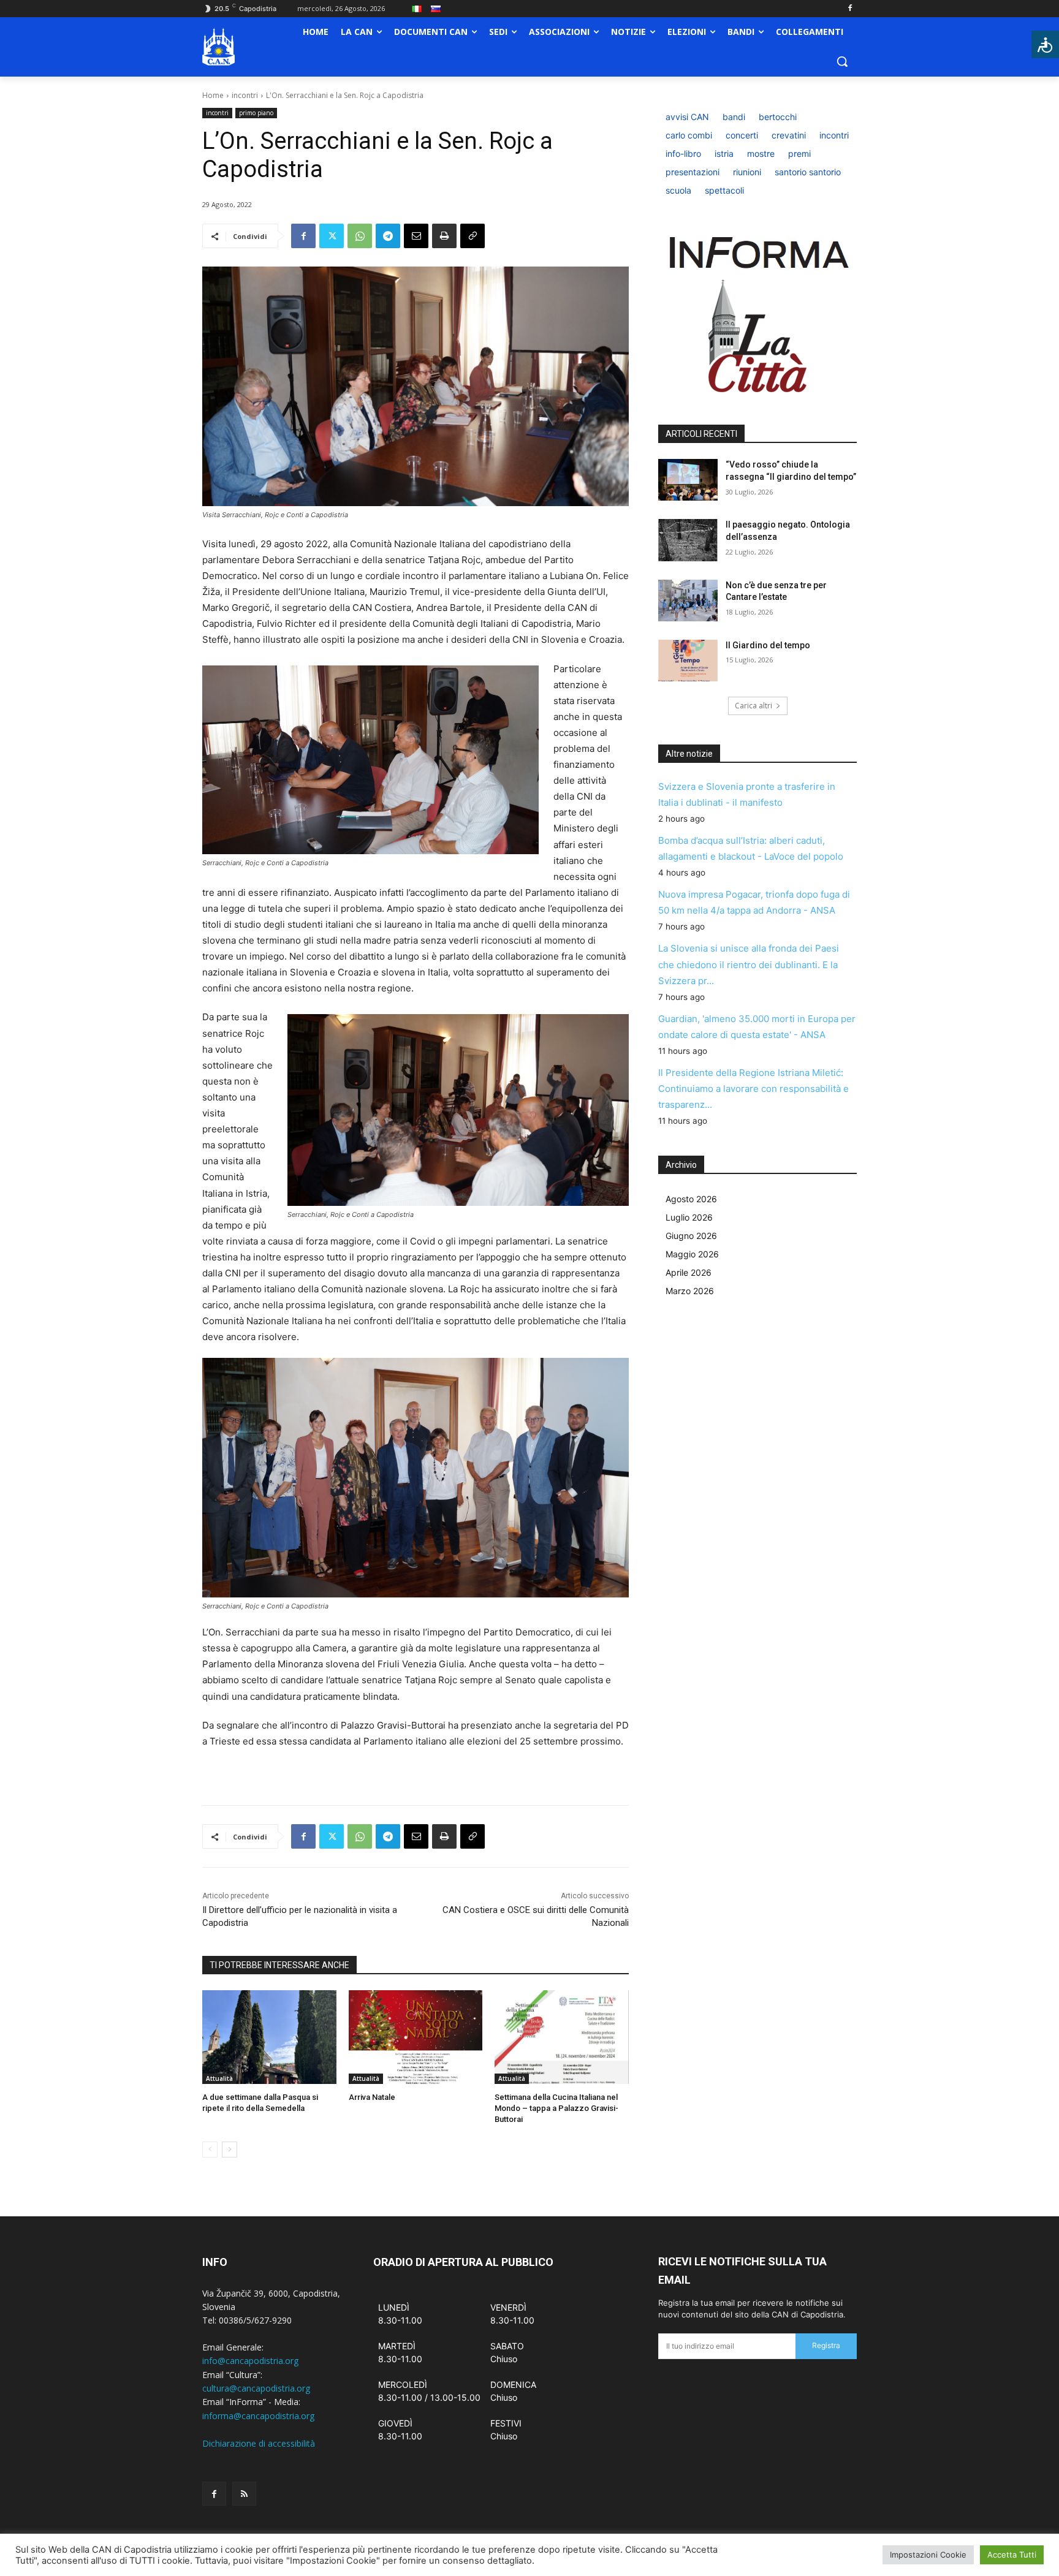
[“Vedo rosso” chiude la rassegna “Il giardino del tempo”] (688, 480)
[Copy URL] (473, 236)
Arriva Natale (372, 2097)
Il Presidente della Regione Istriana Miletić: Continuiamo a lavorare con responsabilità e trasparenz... (753, 1089)
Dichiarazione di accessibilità (259, 2443)
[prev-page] (210, 2150)
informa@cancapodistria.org (258, 2416)
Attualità (219, 2078)
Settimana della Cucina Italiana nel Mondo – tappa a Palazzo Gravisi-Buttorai (556, 2108)
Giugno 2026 (691, 1236)
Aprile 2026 (689, 1272)
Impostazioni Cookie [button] (928, 2555)
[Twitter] (332, 236)
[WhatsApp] (360, 236)
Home (213, 95)
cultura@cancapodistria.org (256, 2388)
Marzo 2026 (690, 1291)
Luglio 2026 (689, 1217)
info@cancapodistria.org (250, 2361)
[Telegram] (388, 236)
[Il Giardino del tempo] (688, 661)
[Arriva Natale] (416, 2037)
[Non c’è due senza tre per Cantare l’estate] (688, 600)
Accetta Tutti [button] (1012, 2555)
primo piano (256, 113)
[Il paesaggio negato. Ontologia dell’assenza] (688, 540)
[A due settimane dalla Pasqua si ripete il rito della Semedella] (269, 2037)
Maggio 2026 (692, 1254)
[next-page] (230, 2150)
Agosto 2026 (691, 1199)
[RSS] (244, 2494)
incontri (245, 95)
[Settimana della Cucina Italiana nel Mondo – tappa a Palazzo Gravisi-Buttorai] (562, 2037)
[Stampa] (444, 236)
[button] (842, 61)
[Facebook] (850, 9)
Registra (826, 2345)
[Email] (416, 236)
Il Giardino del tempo (768, 645)
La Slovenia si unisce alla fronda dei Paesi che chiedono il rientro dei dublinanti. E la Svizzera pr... (749, 964)
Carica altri (753, 706)
